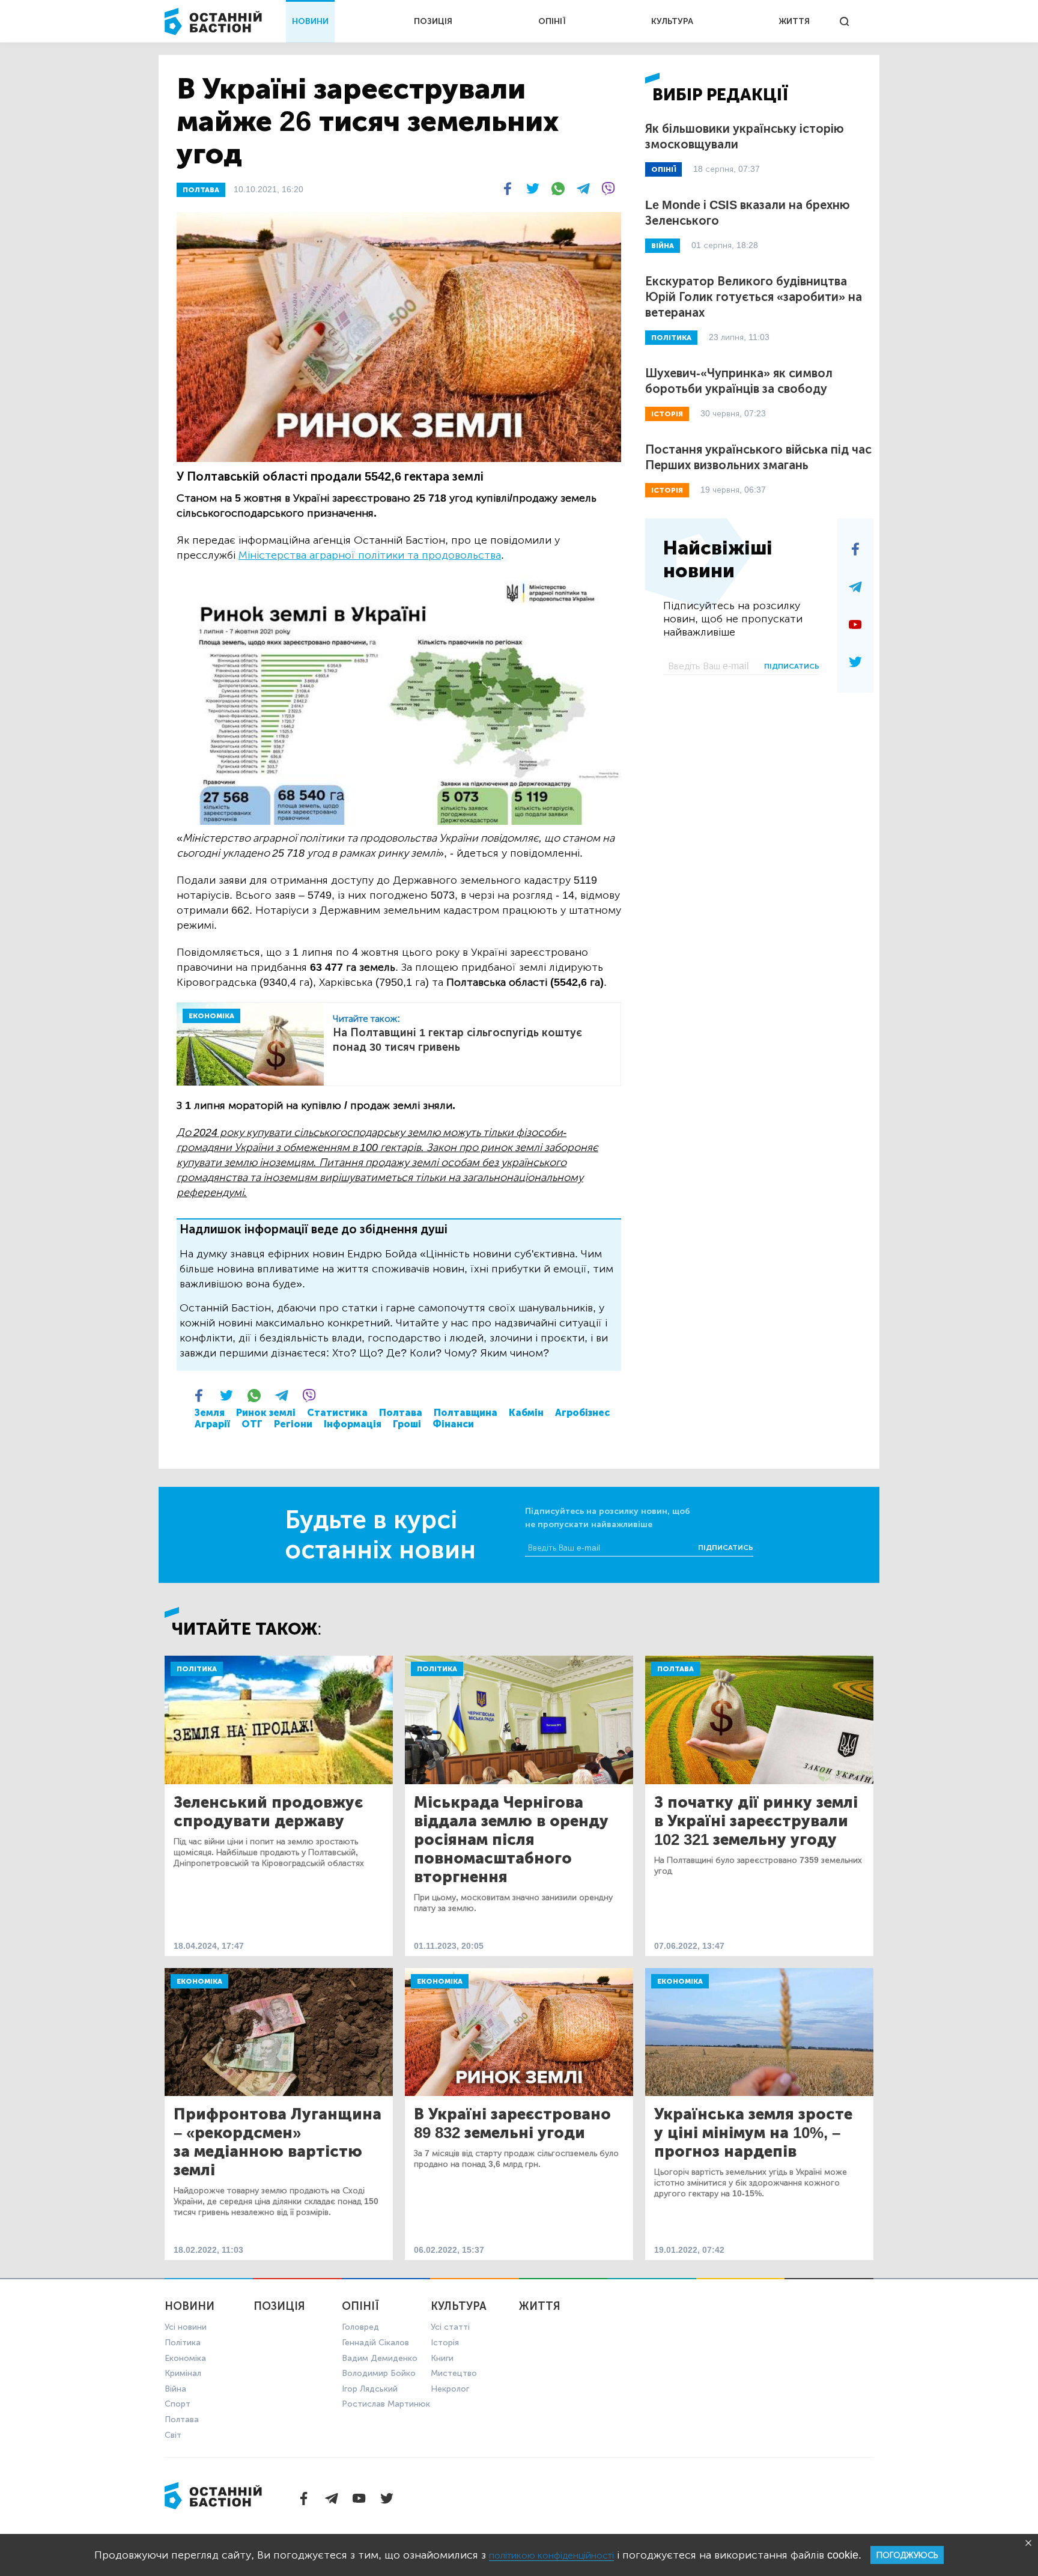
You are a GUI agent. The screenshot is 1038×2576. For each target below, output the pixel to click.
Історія (445, 2343)
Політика (197, 1669)
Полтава (401, 1413)
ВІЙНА (663, 246)
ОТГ (252, 1424)
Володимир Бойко (379, 2373)
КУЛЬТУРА (672, 21)
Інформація (353, 1424)
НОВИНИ (310, 21)
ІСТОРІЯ (667, 414)
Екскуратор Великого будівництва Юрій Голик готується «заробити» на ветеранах (754, 297)
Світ (173, 2435)
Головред (360, 2327)
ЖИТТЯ (794, 21)
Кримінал (183, 2373)
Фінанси (453, 1424)
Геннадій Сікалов (375, 2343)
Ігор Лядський (370, 2389)
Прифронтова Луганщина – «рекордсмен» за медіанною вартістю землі (278, 2142)
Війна (175, 2389)
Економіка (199, 1981)
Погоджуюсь (907, 2555)
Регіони (293, 1424)
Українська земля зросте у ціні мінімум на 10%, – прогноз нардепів (753, 2133)
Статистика (337, 1413)
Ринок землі (266, 1413)
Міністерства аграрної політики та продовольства (370, 555)
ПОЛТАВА (201, 190)
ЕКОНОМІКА (211, 1016)
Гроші (407, 1424)
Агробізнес (582, 1413)
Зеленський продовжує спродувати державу (268, 1812)
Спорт (178, 2404)
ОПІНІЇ (552, 21)
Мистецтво (454, 2373)
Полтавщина (466, 1413)
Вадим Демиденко (380, 2358)
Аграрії (212, 1424)
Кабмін (526, 1413)
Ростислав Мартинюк (386, 2404)
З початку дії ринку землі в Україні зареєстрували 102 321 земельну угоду (756, 1821)
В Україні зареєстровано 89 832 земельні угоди (512, 2124)
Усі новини (186, 2327)
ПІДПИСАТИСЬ (792, 666)
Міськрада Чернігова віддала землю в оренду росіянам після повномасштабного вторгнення (511, 1840)
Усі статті (450, 2327)
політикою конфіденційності (551, 2555)
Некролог (450, 2389)
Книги (442, 2358)
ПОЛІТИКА (671, 338)
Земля (210, 1413)
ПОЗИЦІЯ (433, 21)
